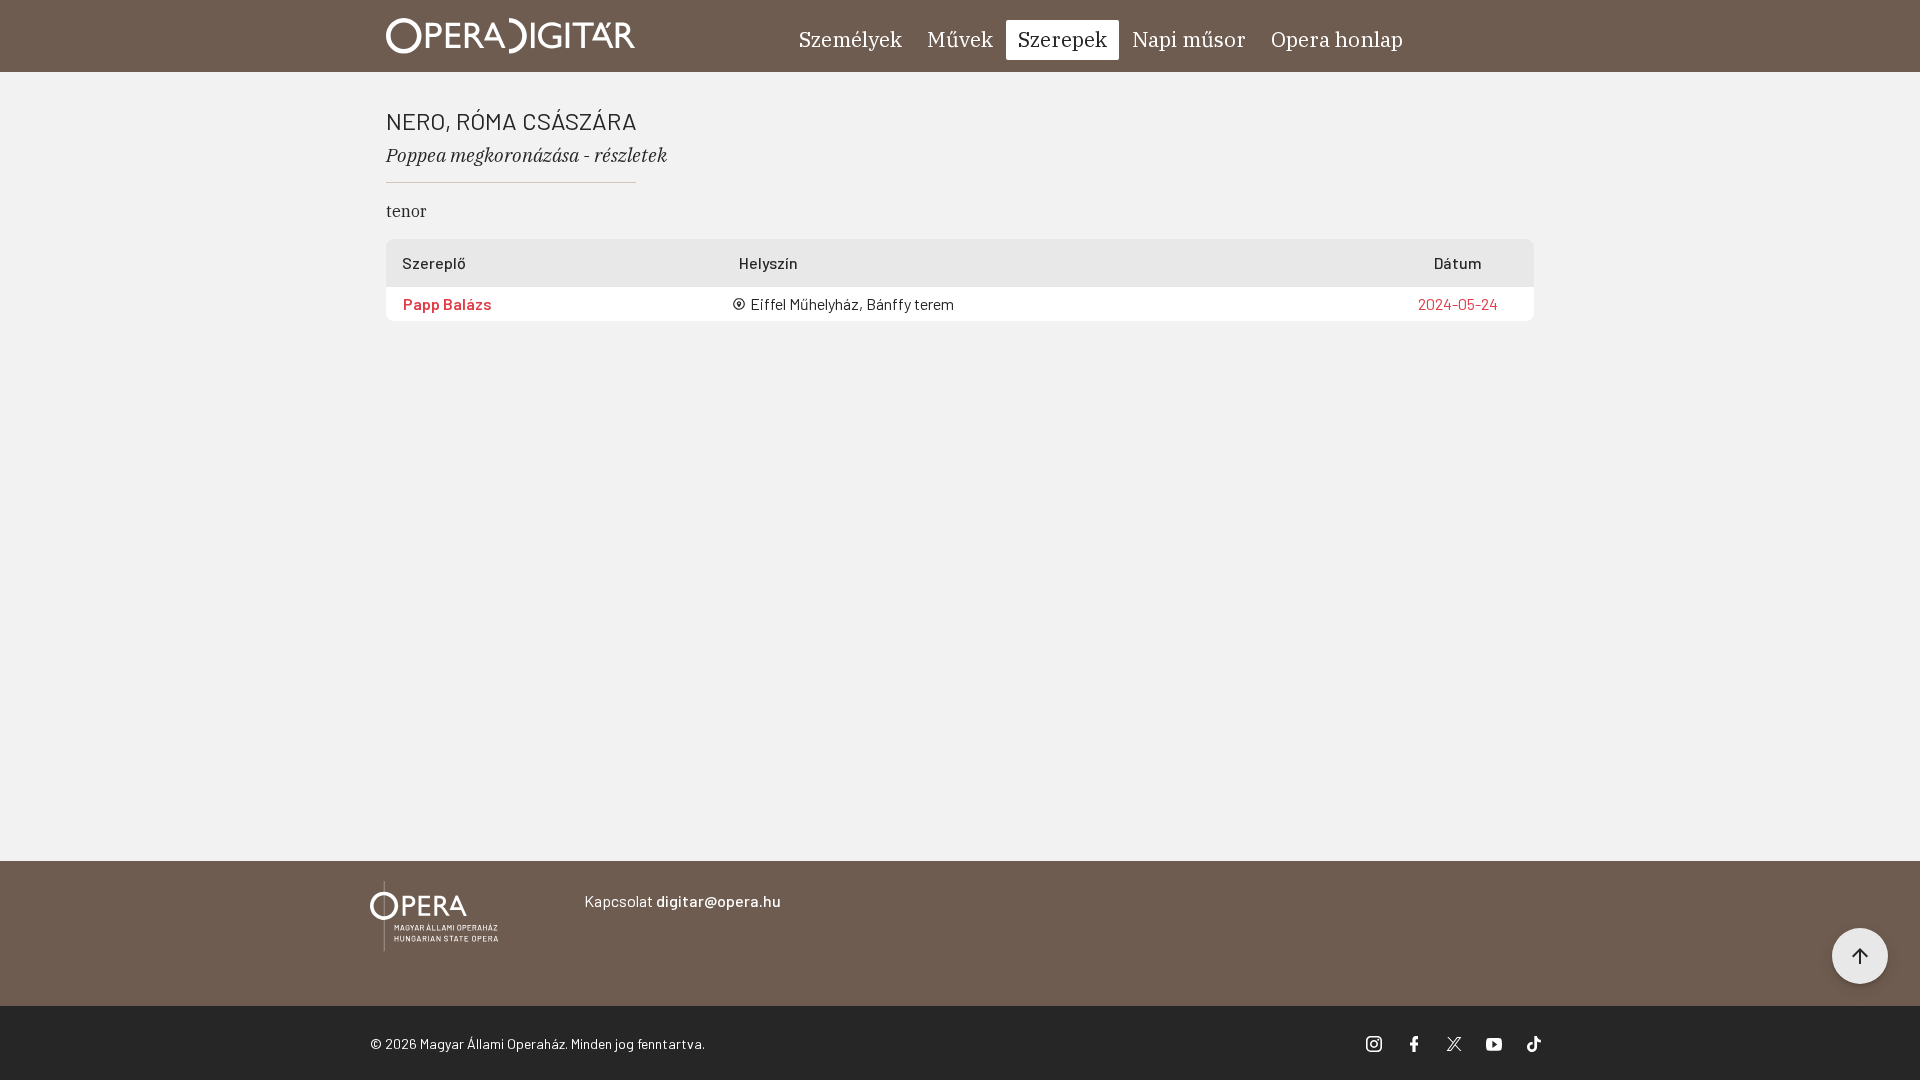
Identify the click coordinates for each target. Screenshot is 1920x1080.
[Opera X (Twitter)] (1454, 1043)
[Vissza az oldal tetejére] (1860, 956)
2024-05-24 (1458, 303)
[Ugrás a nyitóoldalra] (511, 36)
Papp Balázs (447, 303)
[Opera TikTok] (1534, 1043)
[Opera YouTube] (1494, 1043)
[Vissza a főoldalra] (434, 919)
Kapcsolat (682, 900)
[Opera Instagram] (1374, 1043)
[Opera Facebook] (1414, 1043)
